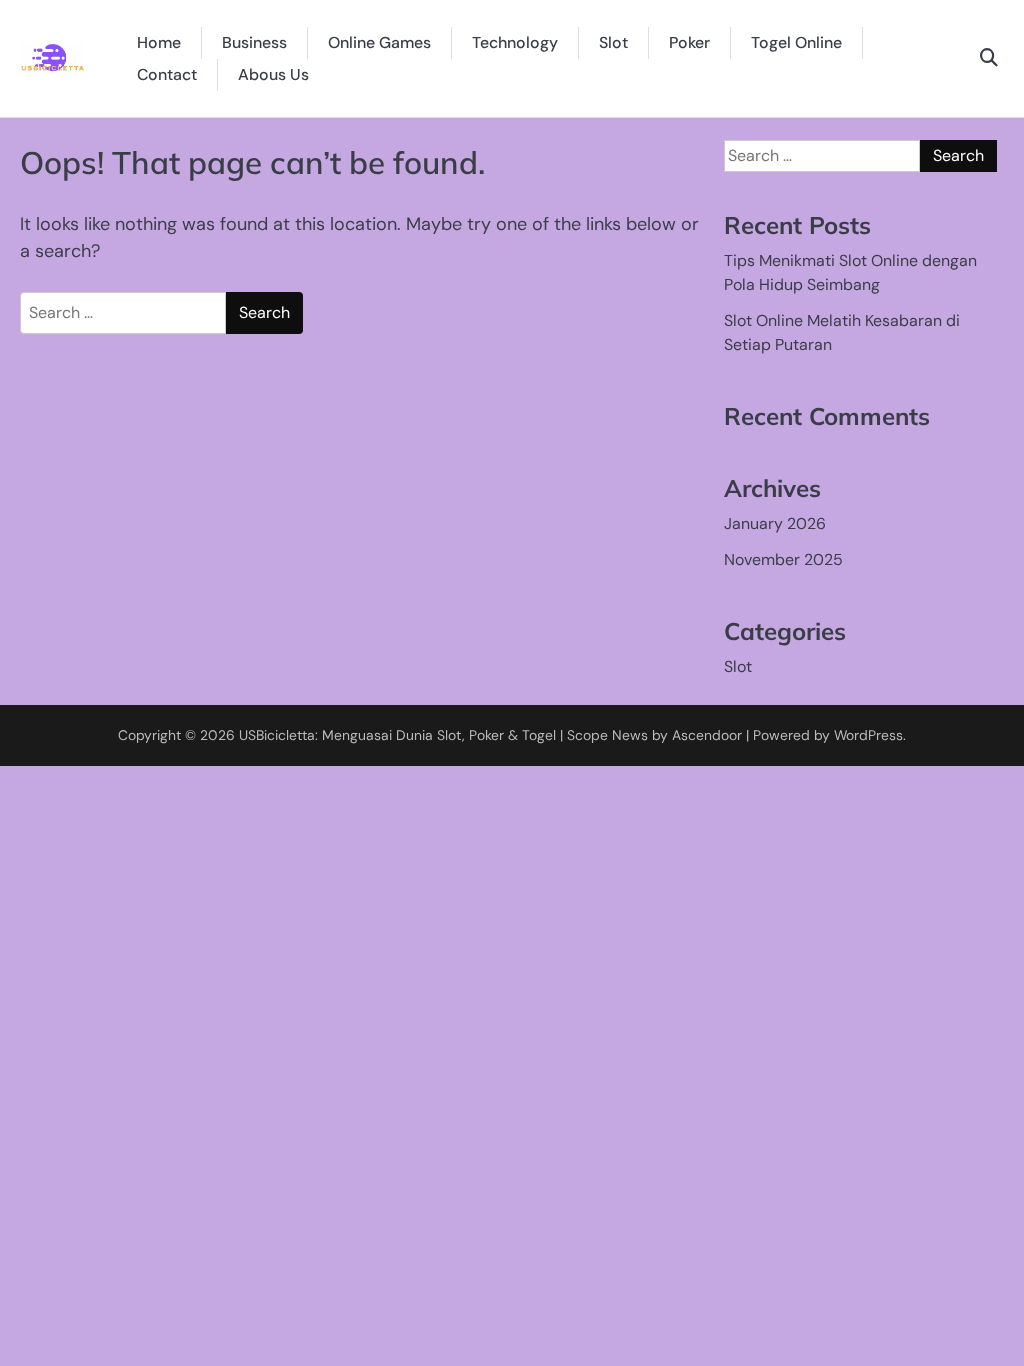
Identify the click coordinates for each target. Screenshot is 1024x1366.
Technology (515, 42)
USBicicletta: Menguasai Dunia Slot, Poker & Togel (397, 735)
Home (159, 42)
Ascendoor (707, 735)
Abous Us (273, 74)
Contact (167, 74)
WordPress (868, 735)
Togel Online (796, 42)
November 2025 (783, 559)
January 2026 (775, 523)
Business (254, 42)
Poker (689, 42)
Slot (613, 42)
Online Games (379, 42)
